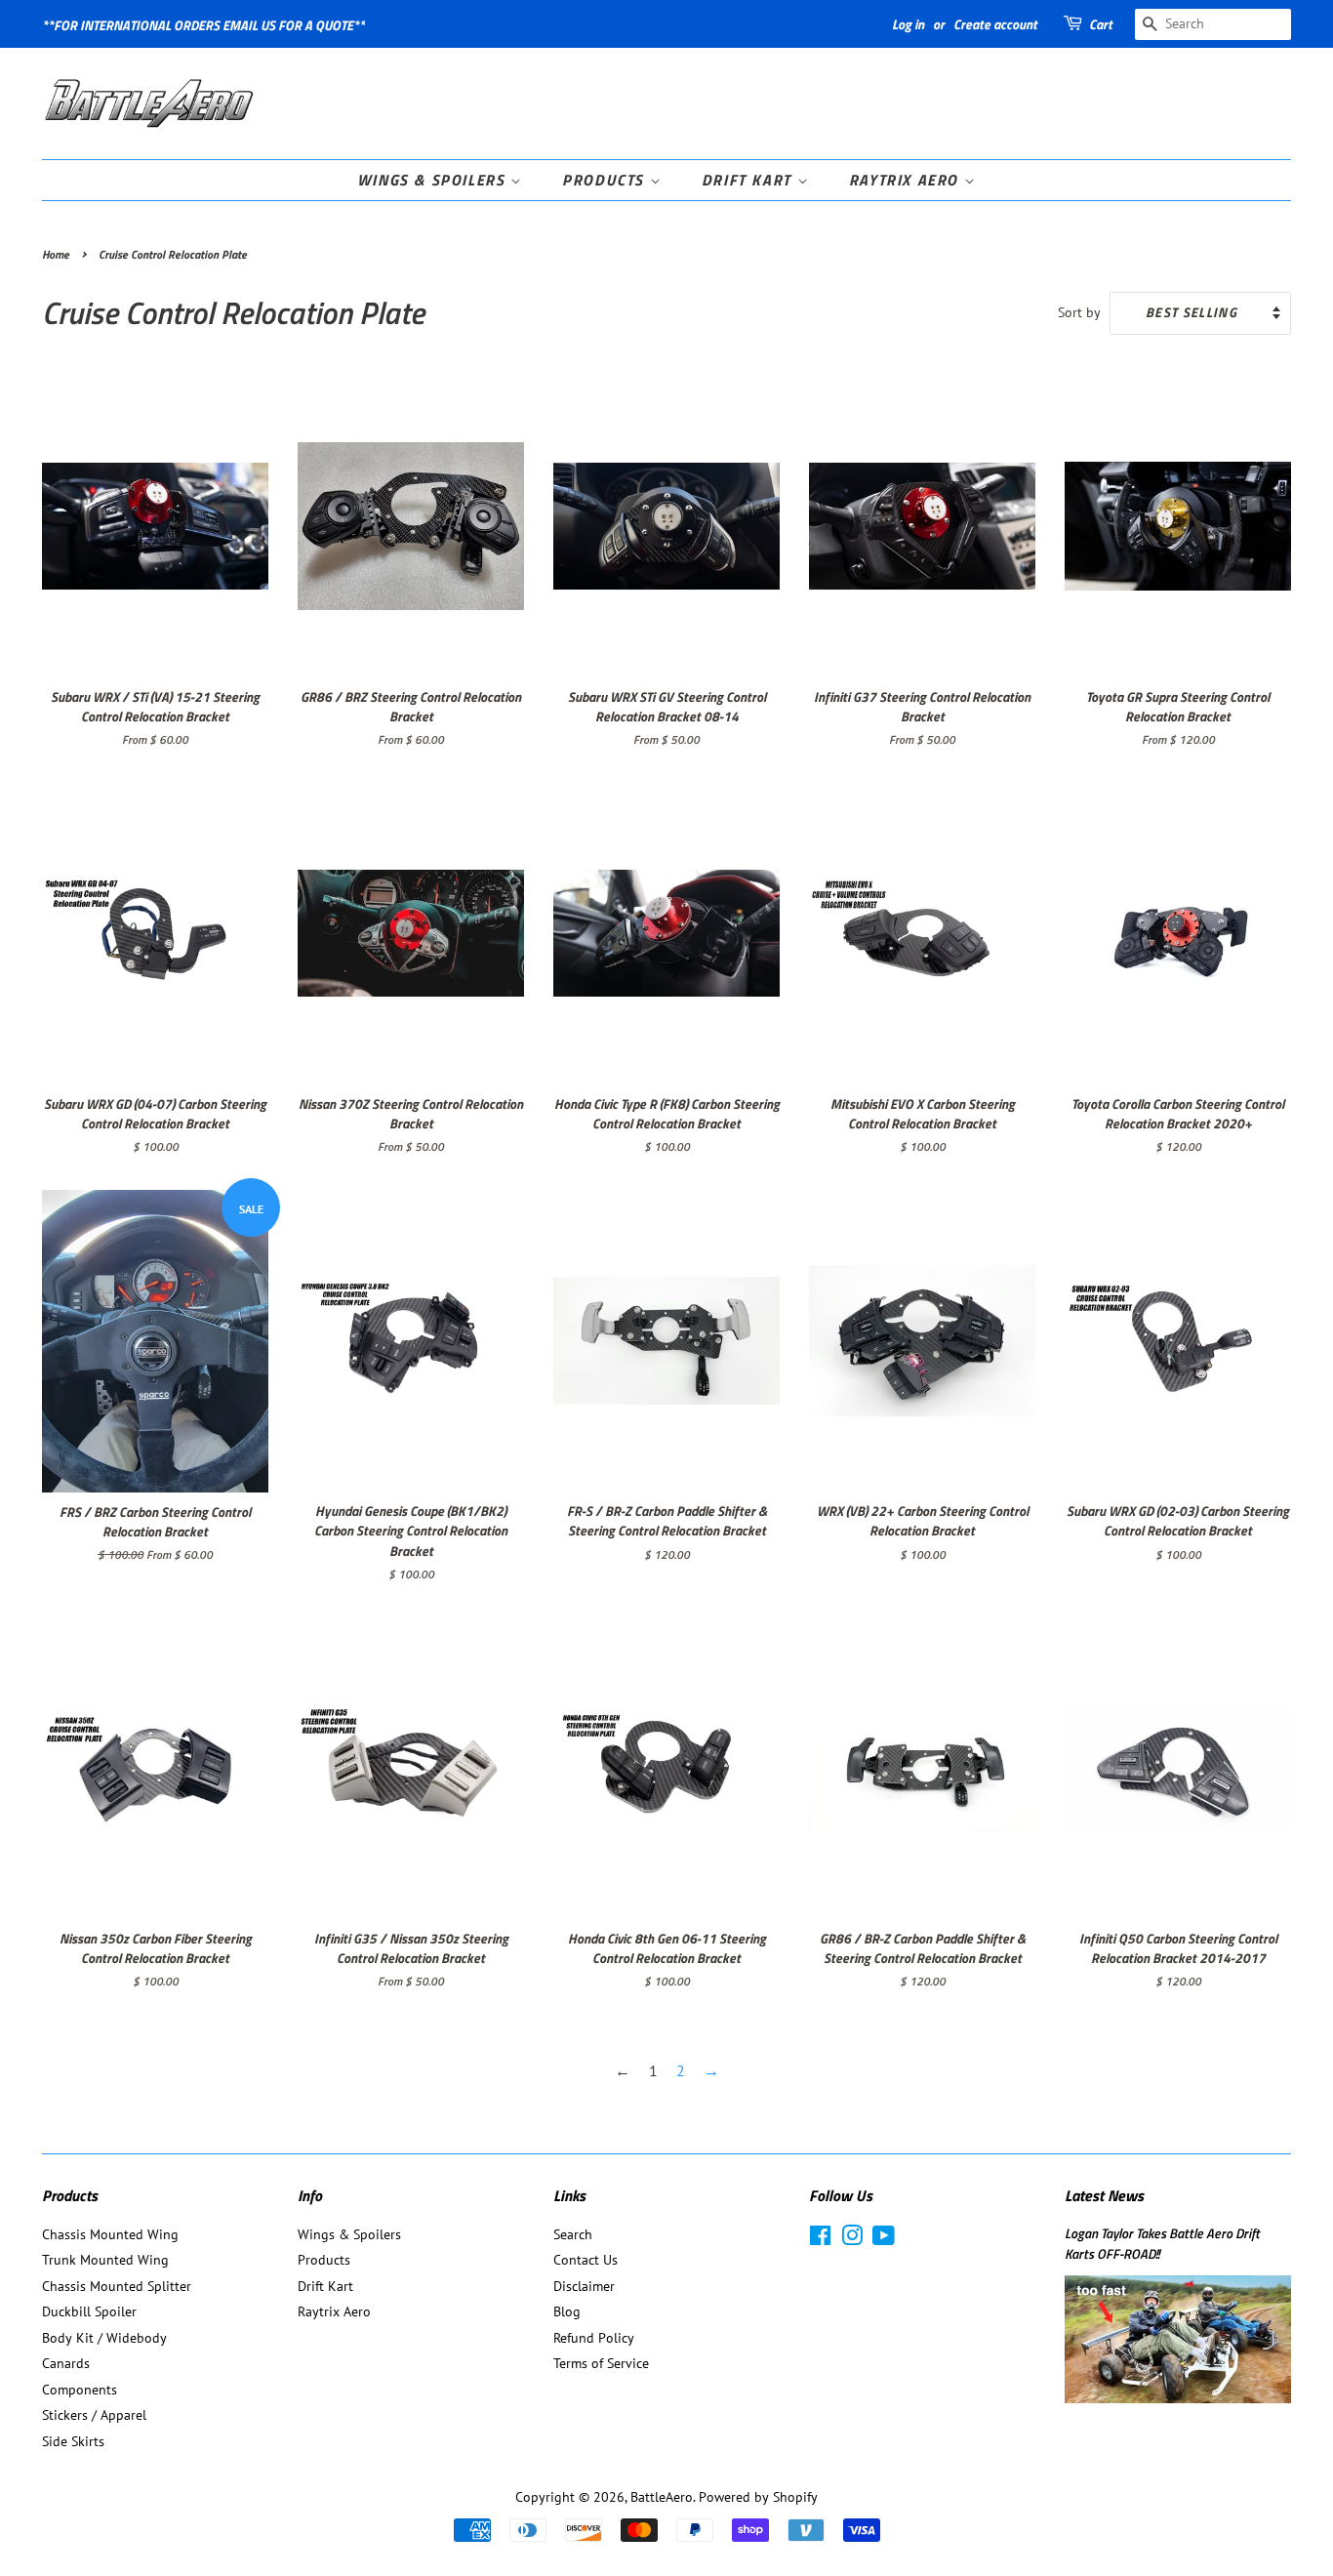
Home (56, 254)
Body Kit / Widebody (104, 2338)
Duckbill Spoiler (89, 2311)
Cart (1101, 24)
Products (606, 180)
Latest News (1104, 2195)
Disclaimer (584, 2286)
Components (80, 2390)
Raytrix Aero (907, 180)
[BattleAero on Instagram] (852, 2239)
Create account (995, 24)
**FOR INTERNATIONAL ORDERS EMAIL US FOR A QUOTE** (203, 25)
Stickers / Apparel (94, 2415)
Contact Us (586, 2260)
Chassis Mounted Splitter (117, 2286)
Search (573, 2234)
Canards (66, 2363)
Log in (908, 24)
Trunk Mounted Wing (105, 2260)
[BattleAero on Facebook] (820, 2239)
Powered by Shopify (758, 2497)
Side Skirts (73, 2441)
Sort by (1079, 312)
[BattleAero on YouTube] (884, 2239)
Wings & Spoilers (434, 180)
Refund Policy (594, 2338)
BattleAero (662, 2497)
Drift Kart (749, 180)
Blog (567, 2311)
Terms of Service (601, 2363)
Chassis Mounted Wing (110, 2234)
